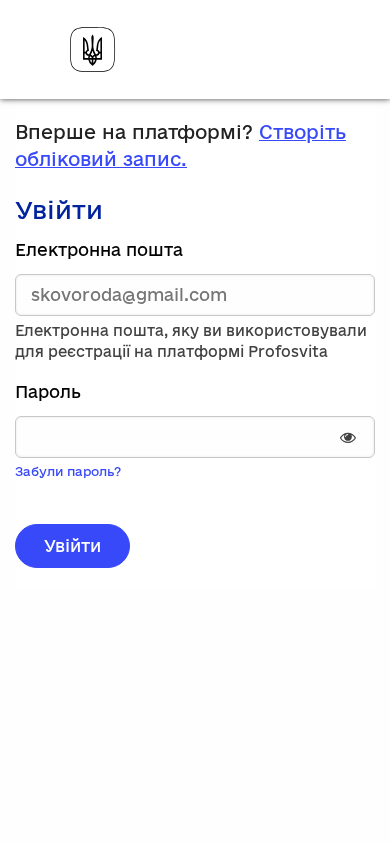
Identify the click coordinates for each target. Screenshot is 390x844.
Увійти (72, 545)
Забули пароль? (68, 471)
